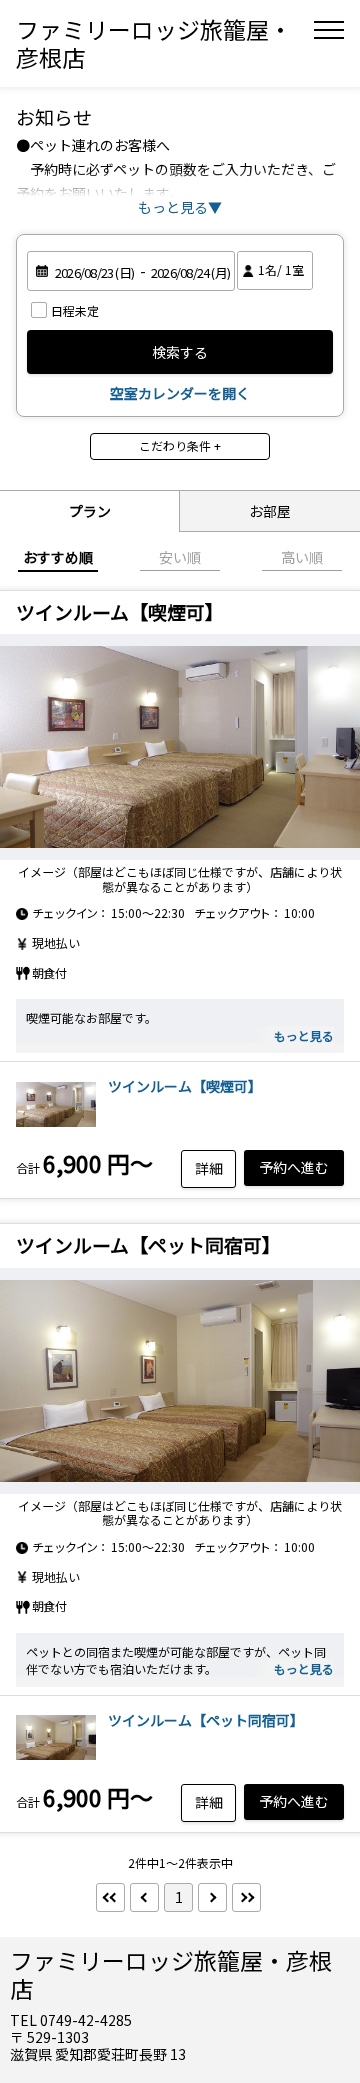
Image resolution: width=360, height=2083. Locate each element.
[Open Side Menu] (329, 30)
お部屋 (270, 511)
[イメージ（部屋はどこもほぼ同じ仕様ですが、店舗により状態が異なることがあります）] (180, 747)
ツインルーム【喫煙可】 (185, 1086)
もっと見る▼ (180, 207)
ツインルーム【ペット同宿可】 (206, 1720)
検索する (180, 352)
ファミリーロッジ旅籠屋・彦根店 (154, 43)
